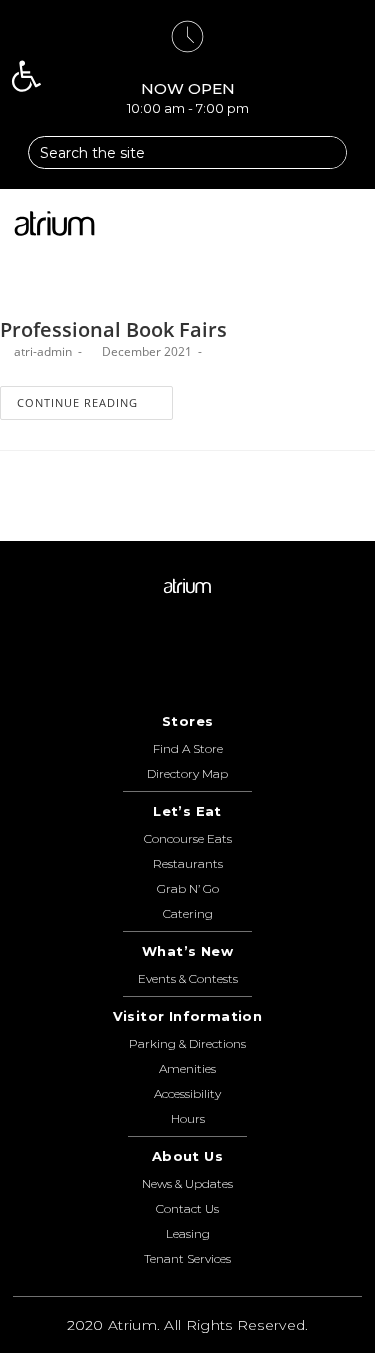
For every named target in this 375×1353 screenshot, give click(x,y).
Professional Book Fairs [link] (113, 329)
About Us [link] (187, 1156)
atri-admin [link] (43, 351)
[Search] (323, 152)
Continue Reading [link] (77, 402)
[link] (26, 76)
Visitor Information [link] (188, 1016)
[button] (350, 223)
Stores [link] (188, 721)
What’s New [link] (187, 951)
